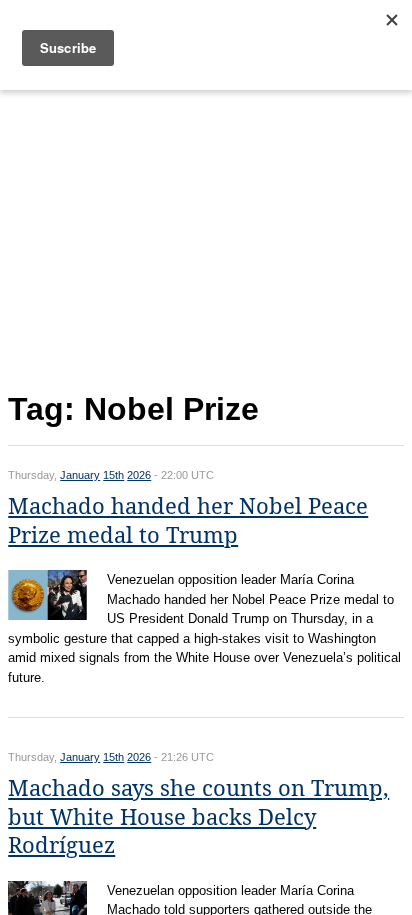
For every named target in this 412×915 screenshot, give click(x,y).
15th (113, 475)
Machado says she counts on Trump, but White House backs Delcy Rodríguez (198, 817)
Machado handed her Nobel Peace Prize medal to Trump (188, 521)
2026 (139, 475)
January (80, 475)
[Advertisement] (206, 236)
